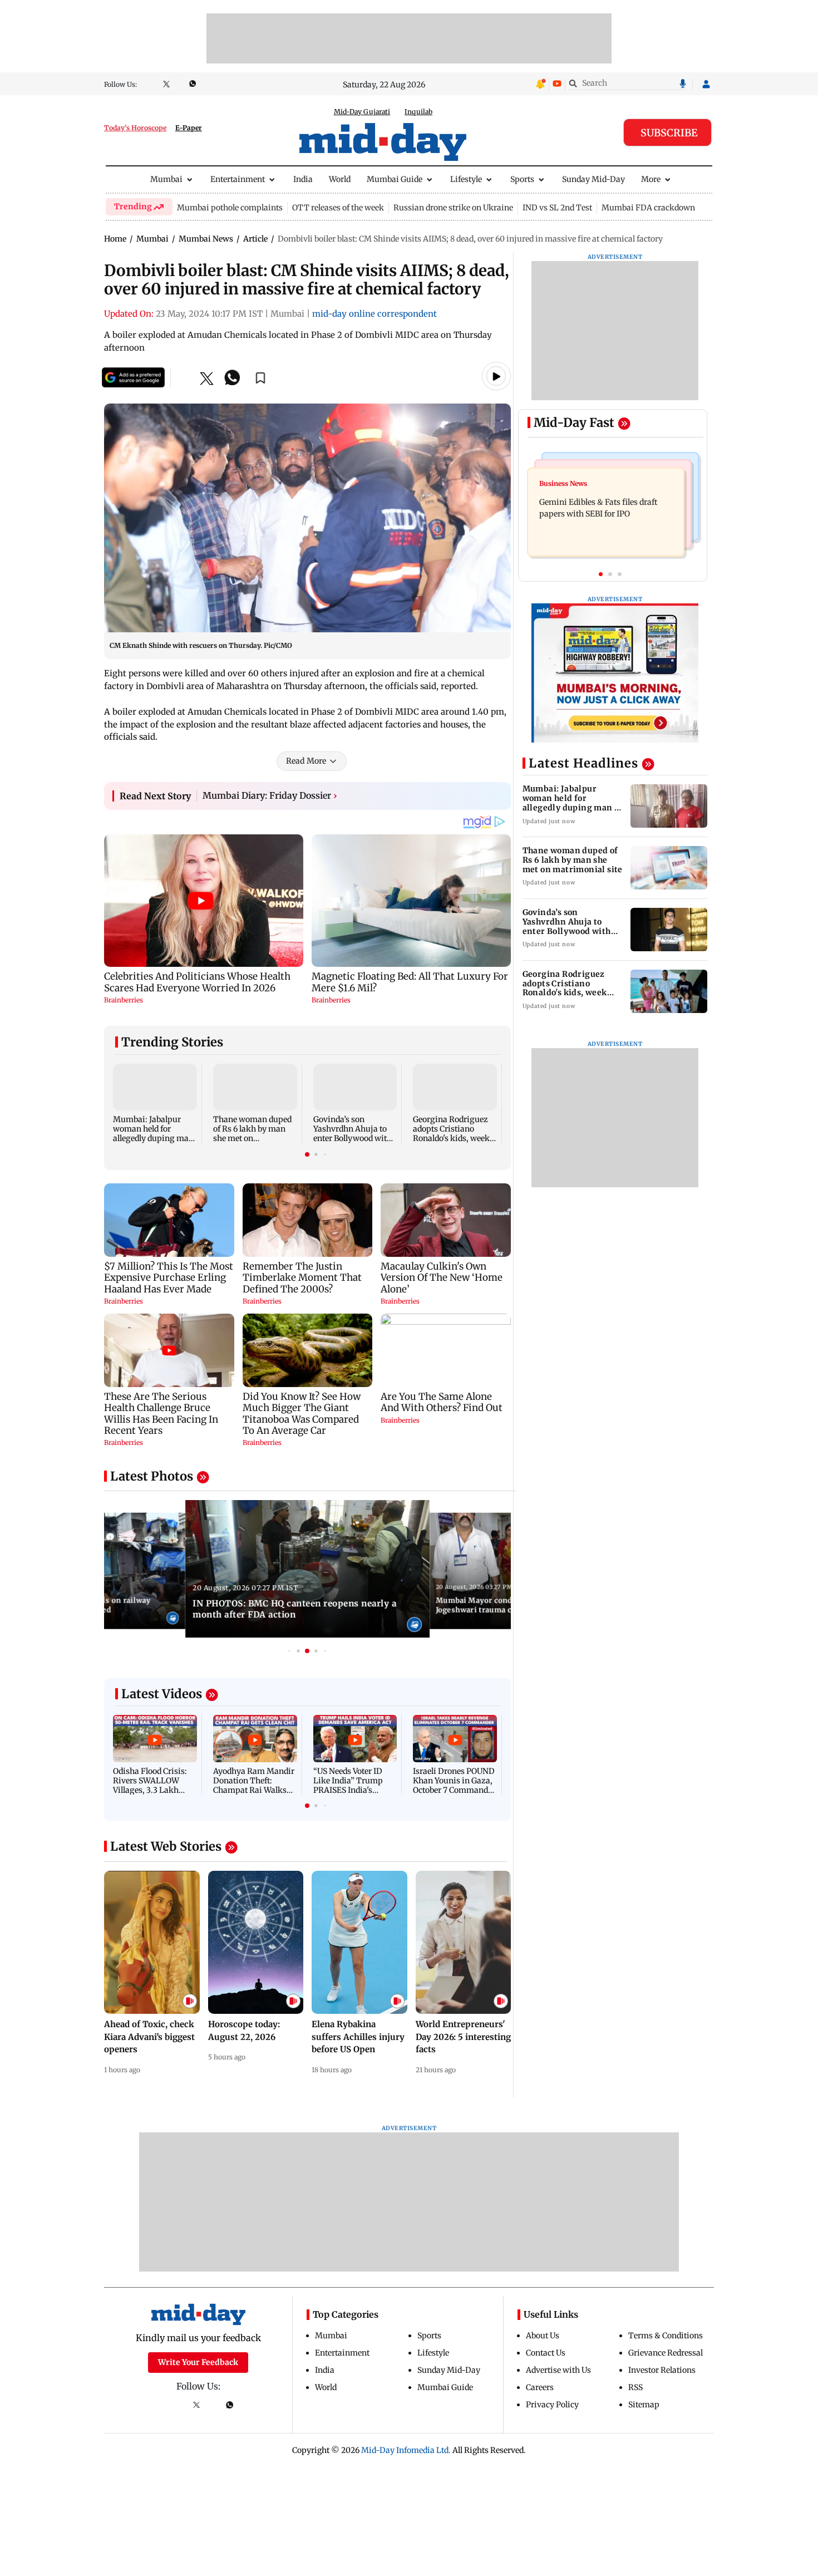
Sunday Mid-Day (593, 179)
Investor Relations (662, 2370)
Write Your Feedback (198, 2362)
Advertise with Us (558, 2370)
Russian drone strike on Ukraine (453, 208)
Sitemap (644, 2405)
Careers (540, 2387)
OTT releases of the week (338, 208)
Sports (522, 179)
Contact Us (546, 2353)
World (340, 179)
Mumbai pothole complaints (230, 208)
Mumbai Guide (395, 179)
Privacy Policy (552, 2405)
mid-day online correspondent (374, 314)
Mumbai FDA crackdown (648, 208)
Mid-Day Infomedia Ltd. (406, 2450)
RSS (635, 2387)
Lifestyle (466, 179)
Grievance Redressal (666, 2353)
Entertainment (238, 179)
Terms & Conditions (666, 2336)
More (651, 179)
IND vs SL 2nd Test (557, 208)
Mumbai (166, 179)
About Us (543, 2336)
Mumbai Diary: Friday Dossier (270, 795)
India (303, 179)
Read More (306, 761)
